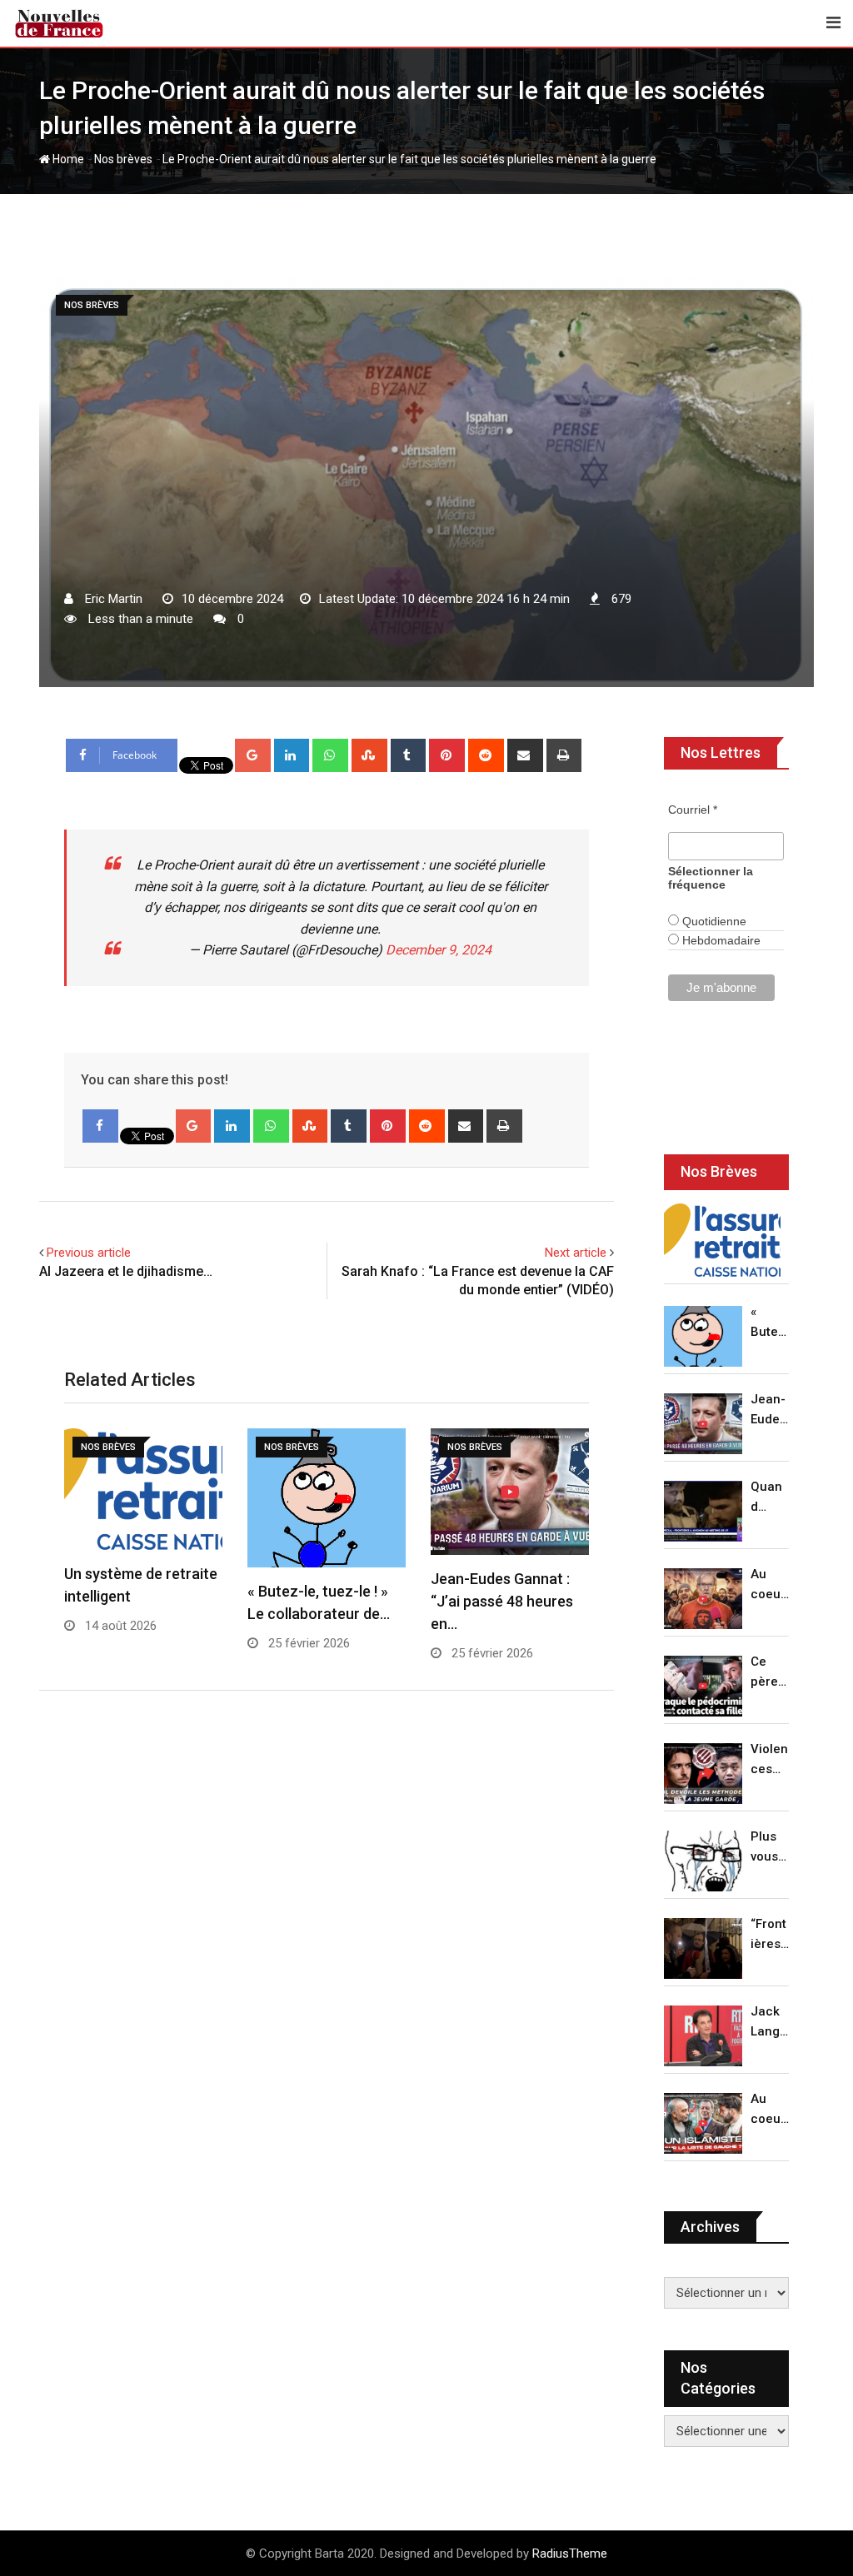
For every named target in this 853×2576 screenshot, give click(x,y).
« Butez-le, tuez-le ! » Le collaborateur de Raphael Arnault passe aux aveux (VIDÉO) (770, 1323)
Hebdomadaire (720, 940)
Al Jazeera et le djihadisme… (126, 1271)
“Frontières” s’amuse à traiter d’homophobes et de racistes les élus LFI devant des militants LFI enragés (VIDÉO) (770, 1935)
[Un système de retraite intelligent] (722, 1240)
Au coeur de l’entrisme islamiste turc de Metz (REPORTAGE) (770, 2110)
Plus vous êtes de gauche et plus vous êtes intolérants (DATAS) (770, 1848)
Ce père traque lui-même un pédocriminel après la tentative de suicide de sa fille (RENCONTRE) (770, 1673)
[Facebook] (100, 1126)
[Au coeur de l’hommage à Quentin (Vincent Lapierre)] (703, 1599)
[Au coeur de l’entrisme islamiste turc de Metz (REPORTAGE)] (703, 2123)
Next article (576, 1253)
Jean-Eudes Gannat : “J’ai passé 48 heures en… (502, 1601)
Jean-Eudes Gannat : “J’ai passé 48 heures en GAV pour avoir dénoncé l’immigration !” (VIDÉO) (769, 1410)
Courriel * (693, 810)
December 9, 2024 (439, 950)
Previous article (89, 1253)
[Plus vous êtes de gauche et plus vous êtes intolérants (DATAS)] (703, 1861)
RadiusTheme (570, 2554)
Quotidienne (713, 921)
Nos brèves (123, 159)
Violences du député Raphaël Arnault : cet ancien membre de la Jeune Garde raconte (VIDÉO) (770, 1760)
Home (67, 159)
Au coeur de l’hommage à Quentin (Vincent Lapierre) (770, 1585)
